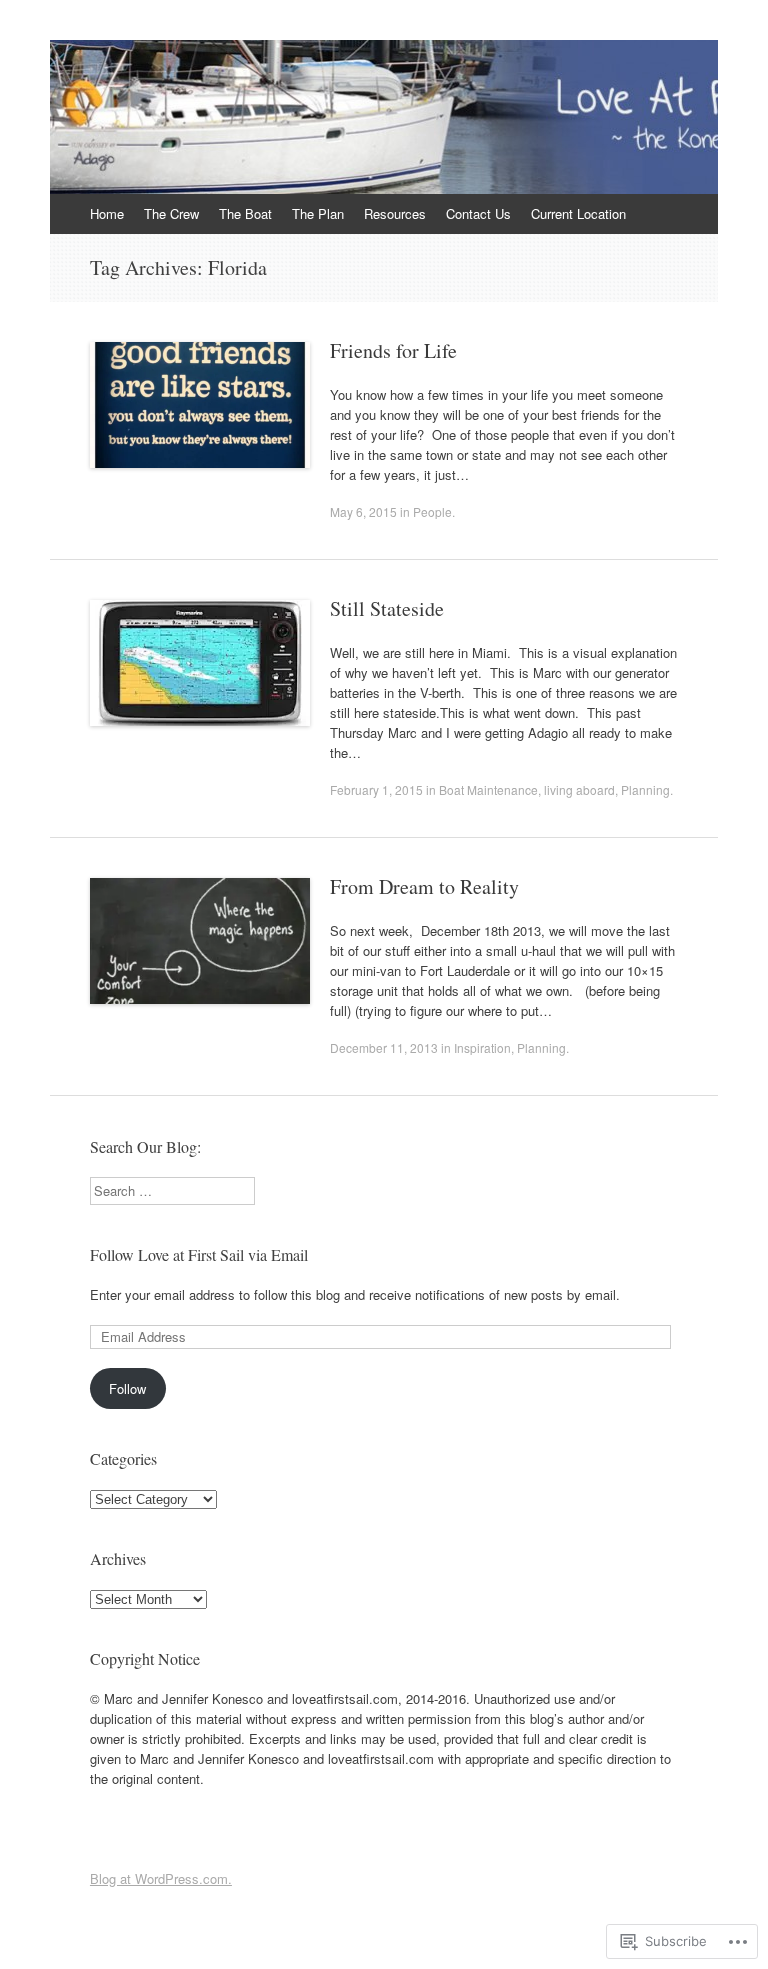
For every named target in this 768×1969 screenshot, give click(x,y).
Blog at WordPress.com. (161, 1878)
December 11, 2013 (384, 1047)
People (432, 511)
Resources (395, 213)
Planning (645, 789)
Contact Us (478, 213)
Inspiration (482, 1047)
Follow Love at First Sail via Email (199, 1254)
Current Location (578, 213)
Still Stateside (387, 608)
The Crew (171, 213)
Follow (127, 1388)
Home (107, 213)
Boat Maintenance (488, 789)
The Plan (318, 213)
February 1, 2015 (376, 789)
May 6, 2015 (363, 511)
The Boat (245, 213)
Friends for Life (393, 350)
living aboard (579, 789)
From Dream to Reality (424, 886)
